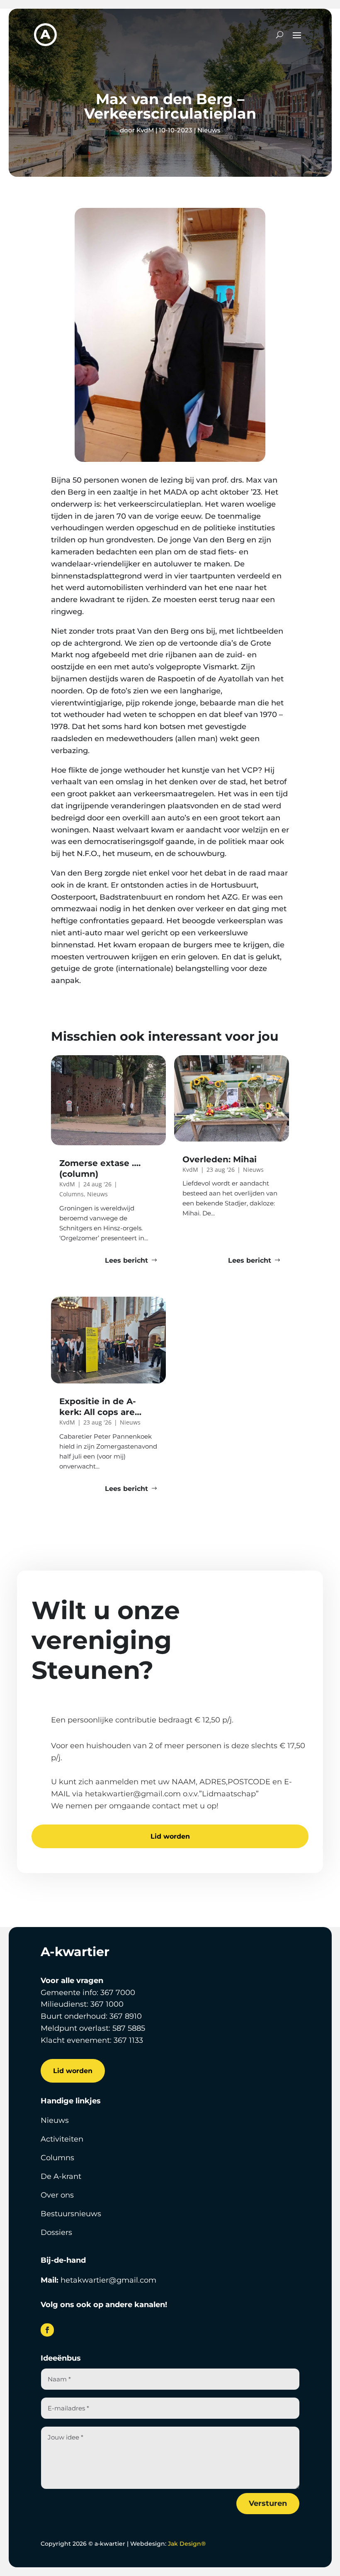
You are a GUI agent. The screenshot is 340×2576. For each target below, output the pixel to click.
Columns (57, 2158)
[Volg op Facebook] (47, 2330)
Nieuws (209, 130)
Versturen (268, 2503)
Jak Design (187, 2544)
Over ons (57, 2195)
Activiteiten (62, 2139)
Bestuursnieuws (71, 2214)
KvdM (145, 130)
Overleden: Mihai (220, 1159)
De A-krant (61, 2176)
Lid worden (170, 1836)
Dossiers (56, 2232)
